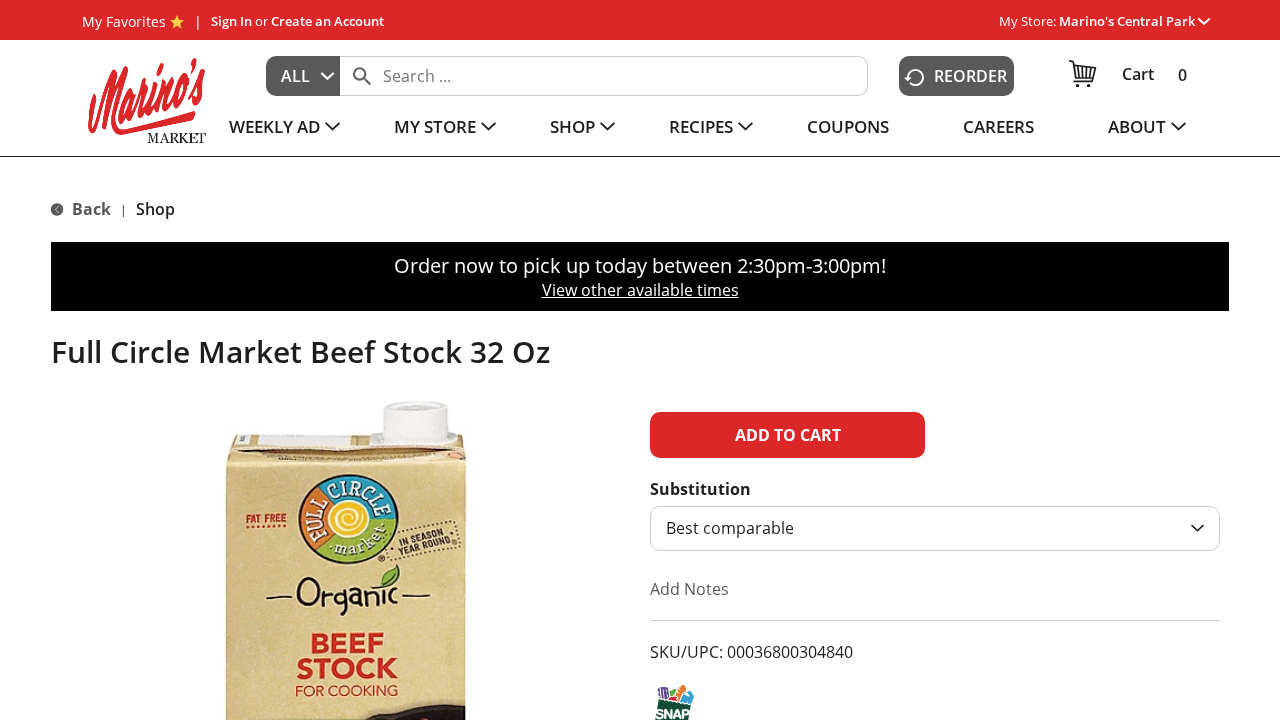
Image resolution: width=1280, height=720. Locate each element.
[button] (1134, 21)
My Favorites (124, 21)
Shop (155, 209)
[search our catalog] (362, 76)
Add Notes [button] (689, 589)
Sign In (231, 21)
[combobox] (303, 76)
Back (89, 209)
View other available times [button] (640, 290)
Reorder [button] (970, 76)
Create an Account (327, 21)
